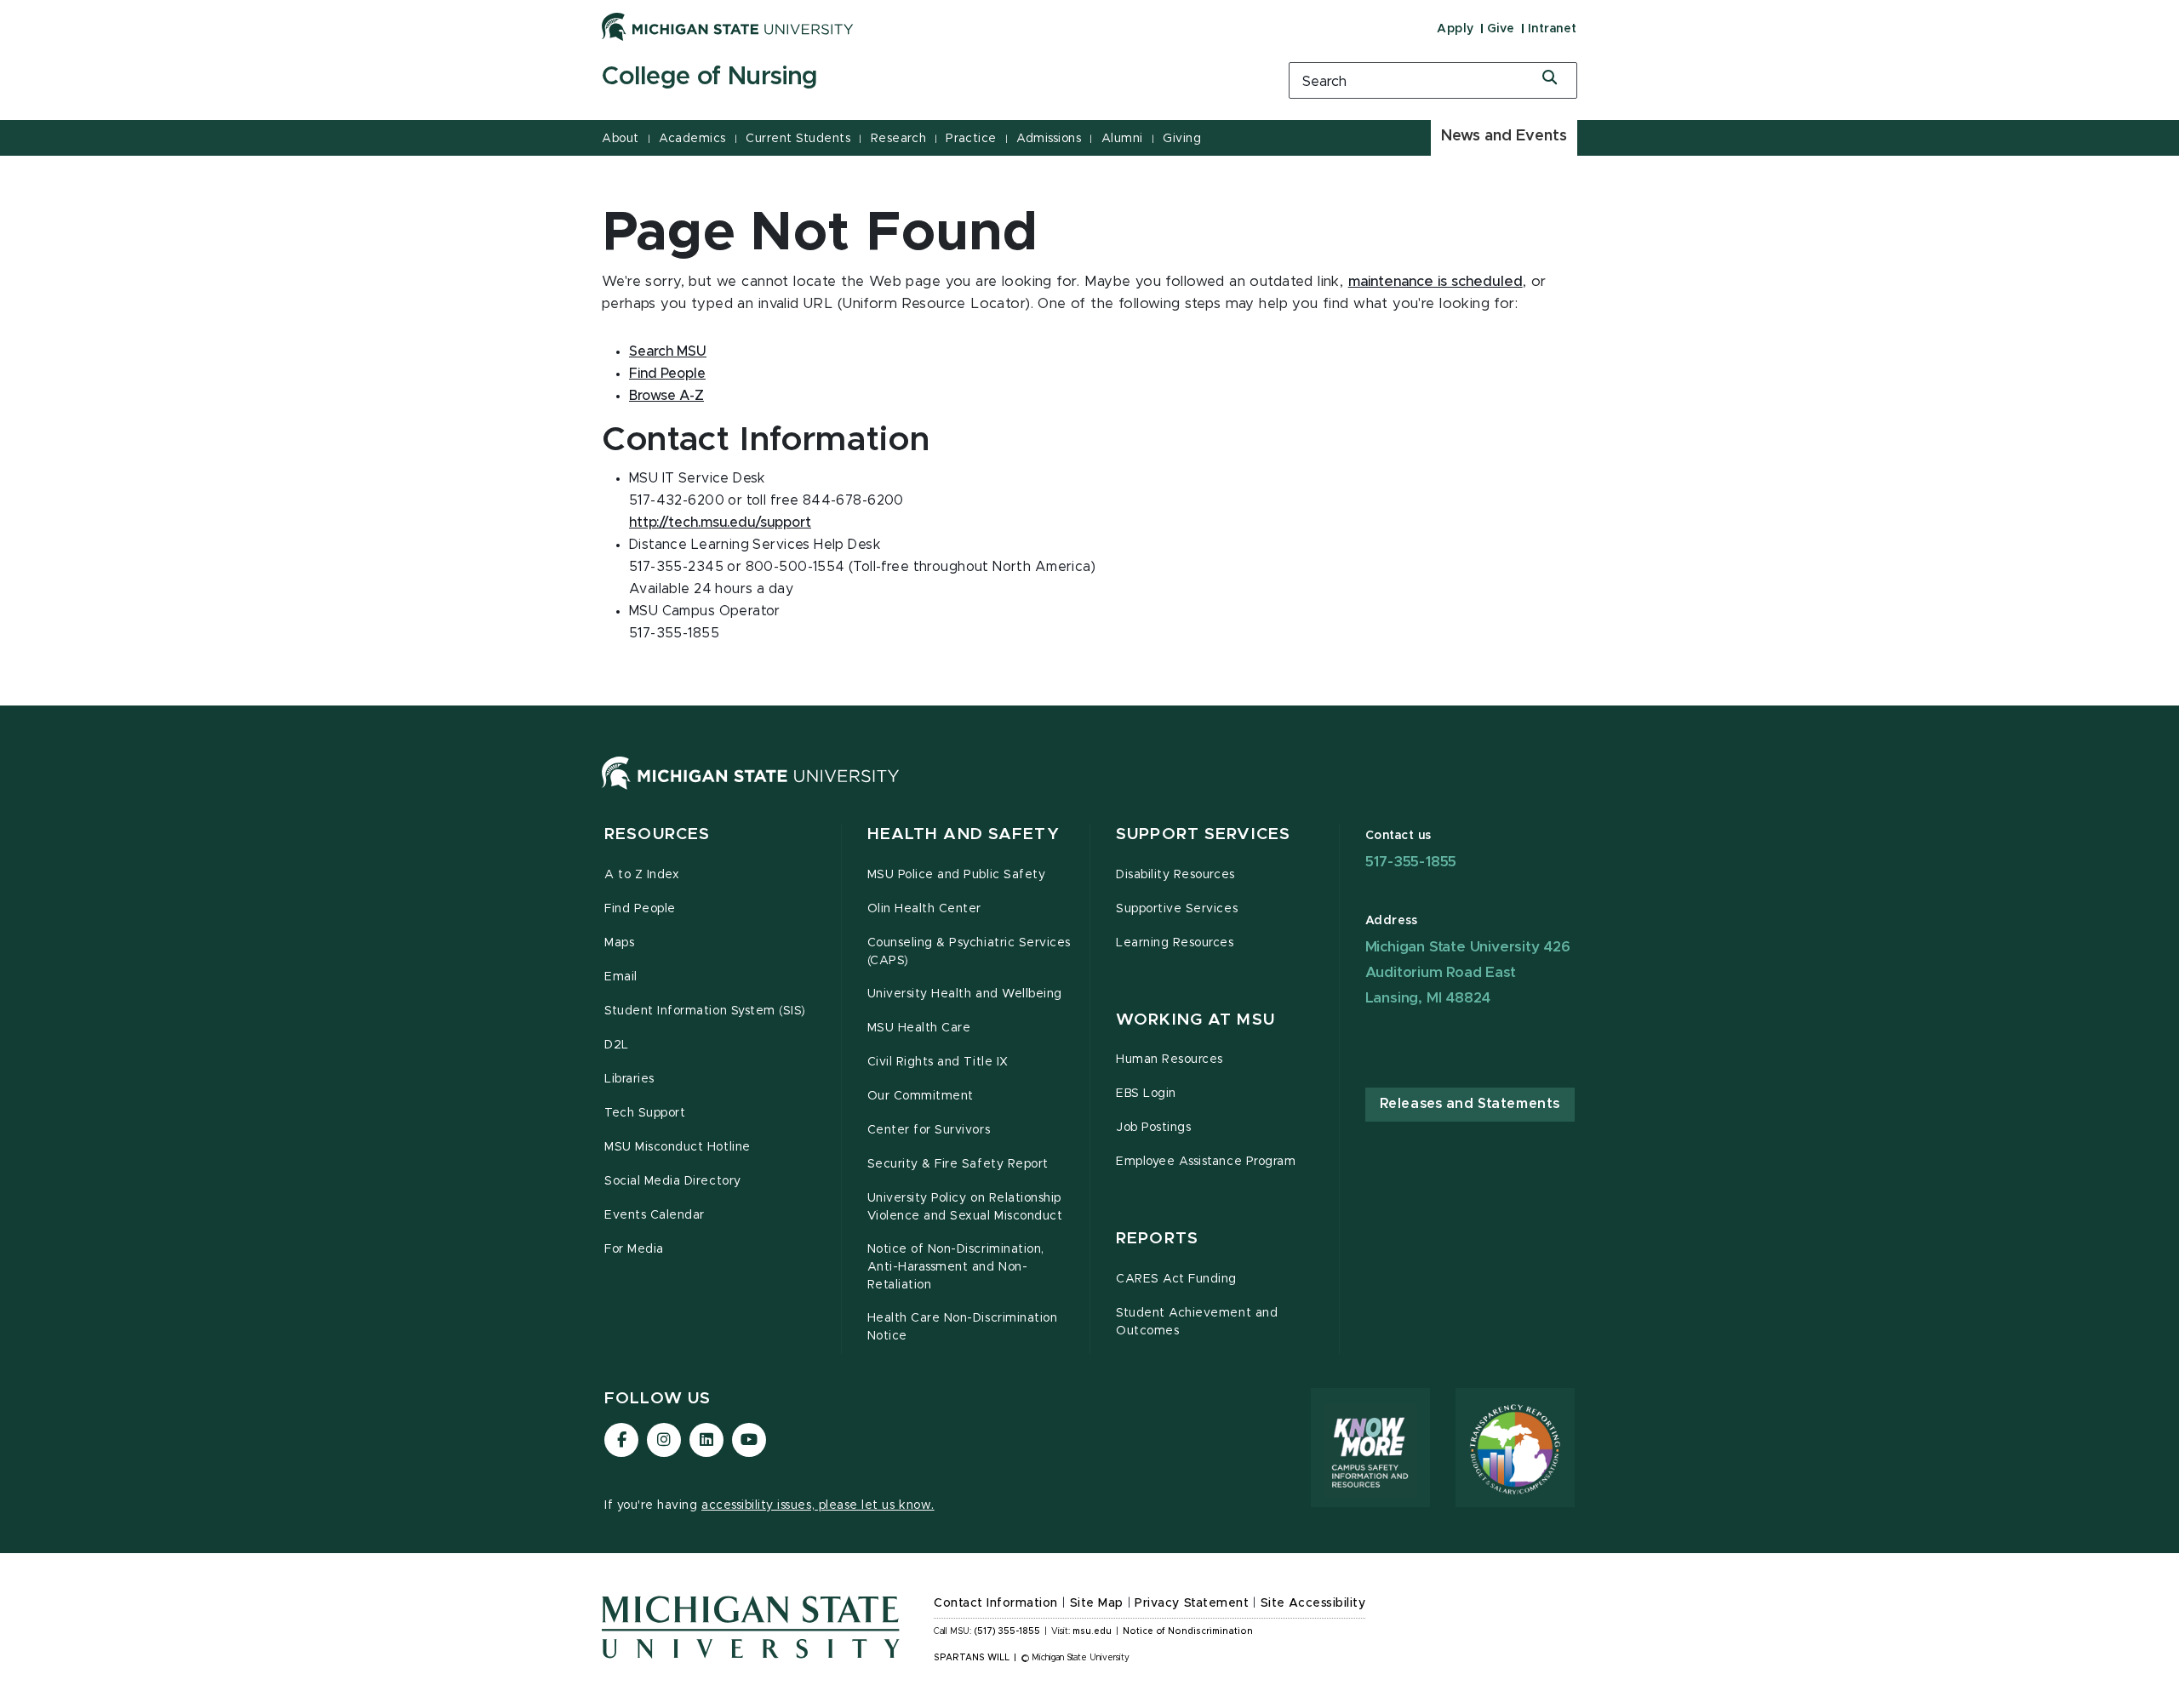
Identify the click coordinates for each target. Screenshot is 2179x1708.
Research (898, 139)
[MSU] (751, 790)
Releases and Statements (1470, 1104)
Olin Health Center (925, 909)
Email (621, 977)
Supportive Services (1177, 909)
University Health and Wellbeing (965, 994)
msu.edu (1092, 1631)
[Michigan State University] (728, 26)
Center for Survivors (929, 1130)
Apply (1456, 29)
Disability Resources (1175, 875)
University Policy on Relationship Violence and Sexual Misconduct (965, 1207)
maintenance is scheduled (1436, 282)
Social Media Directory (673, 1181)
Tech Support (645, 1113)
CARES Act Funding (1176, 1279)
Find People (667, 374)
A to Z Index (642, 875)
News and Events (1504, 136)
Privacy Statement (1192, 1603)
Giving (1182, 139)
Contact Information (996, 1603)
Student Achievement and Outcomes (1197, 1322)
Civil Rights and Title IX (938, 1062)
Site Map (1097, 1603)
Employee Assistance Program (1206, 1162)
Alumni (1122, 139)
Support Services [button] (1203, 834)
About (621, 139)
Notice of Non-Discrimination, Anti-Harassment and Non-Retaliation (956, 1267)
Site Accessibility (1313, 1603)
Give (1501, 29)
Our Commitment (921, 1096)
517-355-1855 (1411, 862)
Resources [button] (657, 834)
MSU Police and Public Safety (957, 875)
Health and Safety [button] (964, 834)
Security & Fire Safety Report (958, 1164)
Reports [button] (1157, 1239)
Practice (971, 139)
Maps (619, 943)
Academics (692, 139)
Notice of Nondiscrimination (1188, 1631)
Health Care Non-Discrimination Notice (963, 1327)
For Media (634, 1249)
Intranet (1553, 29)
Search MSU (668, 351)
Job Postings (1153, 1128)
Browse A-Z (666, 396)
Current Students (798, 139)
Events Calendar (655, 1215)
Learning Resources (1175, 943)
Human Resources (1170, 1060)
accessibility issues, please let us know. (818, 1505)
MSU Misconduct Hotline (678, 1147)
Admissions (1049, 139)
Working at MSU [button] (1195, 1020)
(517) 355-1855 (1007, 1631)
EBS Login (1146, 1094)
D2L (617, 1045)
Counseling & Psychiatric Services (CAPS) (969, 952)
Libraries (629, 1079)
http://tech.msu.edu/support (720, 523)
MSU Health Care (919, 1028)
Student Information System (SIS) (705, 1011)
